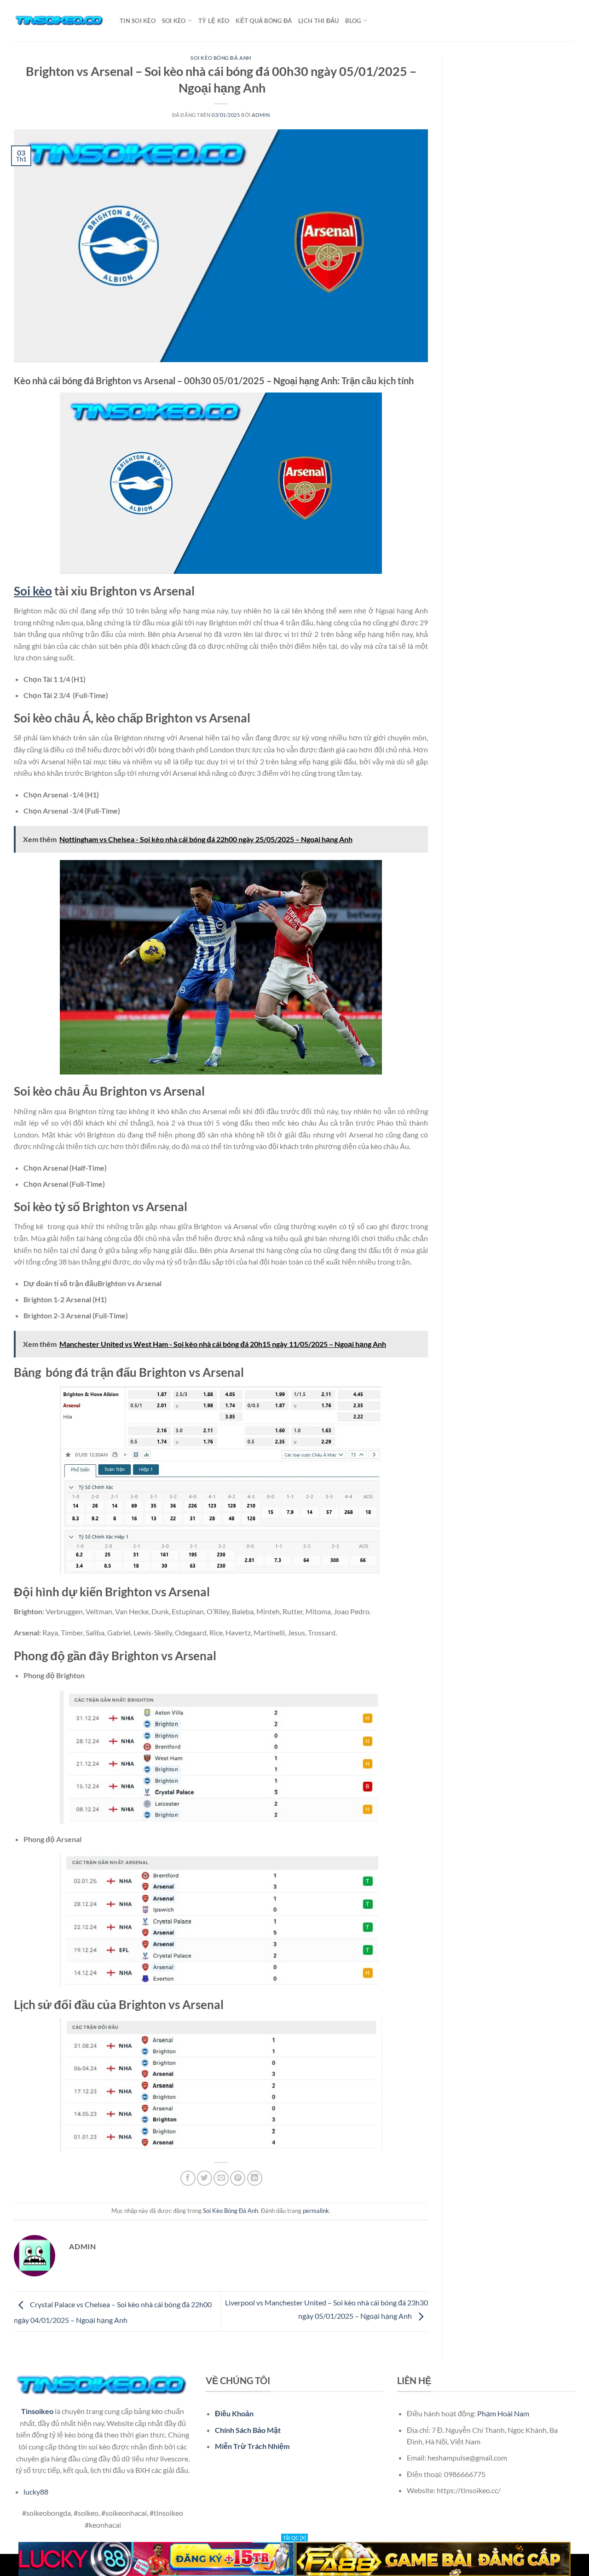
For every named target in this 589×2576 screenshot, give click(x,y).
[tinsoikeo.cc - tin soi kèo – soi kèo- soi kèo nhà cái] (60, 21)
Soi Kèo (174, 21)
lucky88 (36, 2492)
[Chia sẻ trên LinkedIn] (255, 2178)
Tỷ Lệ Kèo (214, 21)
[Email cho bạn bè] (221, 2178)
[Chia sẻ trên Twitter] (205, 2178)
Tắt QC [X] (294, 2538)
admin (261, 115)
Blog (353, 21)
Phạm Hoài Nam (503, 2413)
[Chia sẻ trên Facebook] (188, 2178)
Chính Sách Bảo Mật (248, 2430)
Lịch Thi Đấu (318, 21)
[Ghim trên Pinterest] (238, 2178)
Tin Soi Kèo (138, 21)
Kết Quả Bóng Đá (264, 21)
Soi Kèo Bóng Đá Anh (221, 58)
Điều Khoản (234, 2413)
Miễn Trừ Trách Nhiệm (252, 2446)
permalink (316, 2211)
